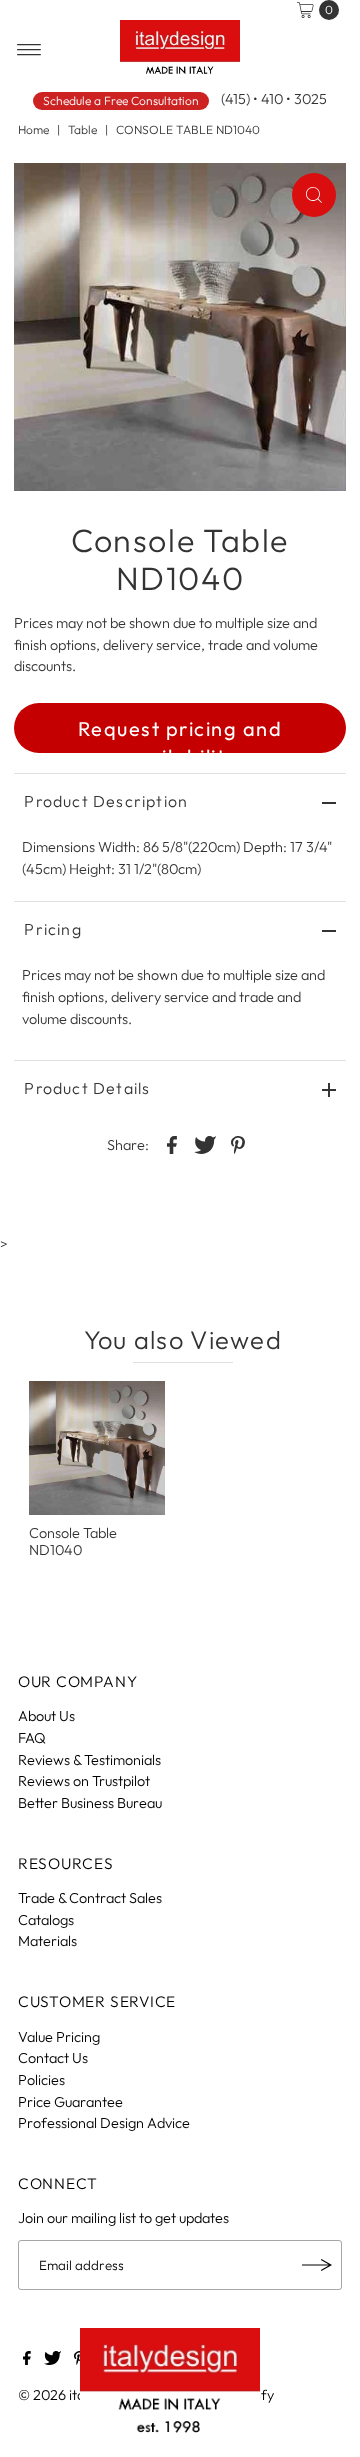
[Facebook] (27, 2360)
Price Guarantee (70, 2102)
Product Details (87, 1088)
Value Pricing (59, 2037)
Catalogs (46, 1920)
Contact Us (53, 2058)
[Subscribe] (317, 2265)
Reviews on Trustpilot (84, 1781)
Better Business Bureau (90, 1803)
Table (82, 129)
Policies (41, 2080)
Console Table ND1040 (73, 1541)
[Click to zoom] (314, 195)
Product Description (106, 801)
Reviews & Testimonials (89, 1760)
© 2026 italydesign (77, 2395)
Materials (47, 1941)
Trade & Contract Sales (90, 1898)
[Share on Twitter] (205, 1144)
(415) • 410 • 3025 (274, 99)
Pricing (52, 929)
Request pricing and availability (180, 734)
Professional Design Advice (104, 2123)
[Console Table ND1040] (97, 1448)
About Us (46, 1716)
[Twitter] (52, 2360)
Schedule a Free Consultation (121, 100)
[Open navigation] (29, 50)
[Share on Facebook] (172, 1144)
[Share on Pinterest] (238, 1144)
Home (33, 129)
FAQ (32, 1738)
